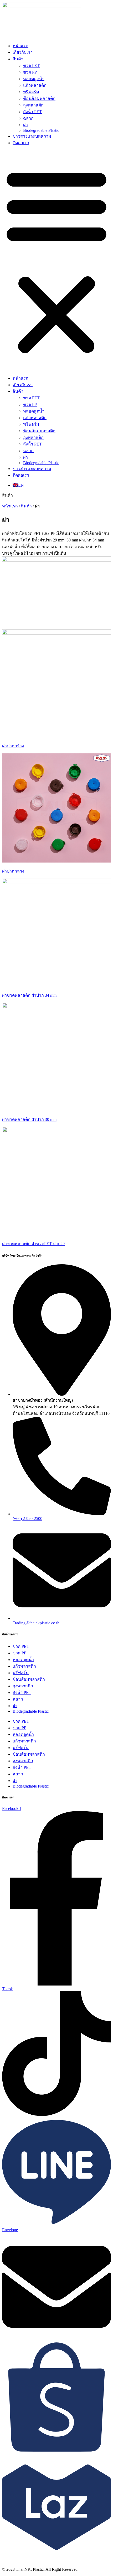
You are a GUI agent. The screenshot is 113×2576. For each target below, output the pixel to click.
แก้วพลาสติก (35, 85)
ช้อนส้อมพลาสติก (39, 98)
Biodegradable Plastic (41, 130)
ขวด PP (30, 72)
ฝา (25, 125)
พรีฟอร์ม (31, 92)
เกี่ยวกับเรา (23, 52)
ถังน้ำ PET (32, 112)
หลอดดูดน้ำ (34, 79)
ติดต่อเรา (21, 143)
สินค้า (18, 59)
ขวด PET (31, 66)
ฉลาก (28, 118)
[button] (56, 260)
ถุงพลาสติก (33, 105)
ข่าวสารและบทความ (32, 136)
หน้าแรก (20, 46)
